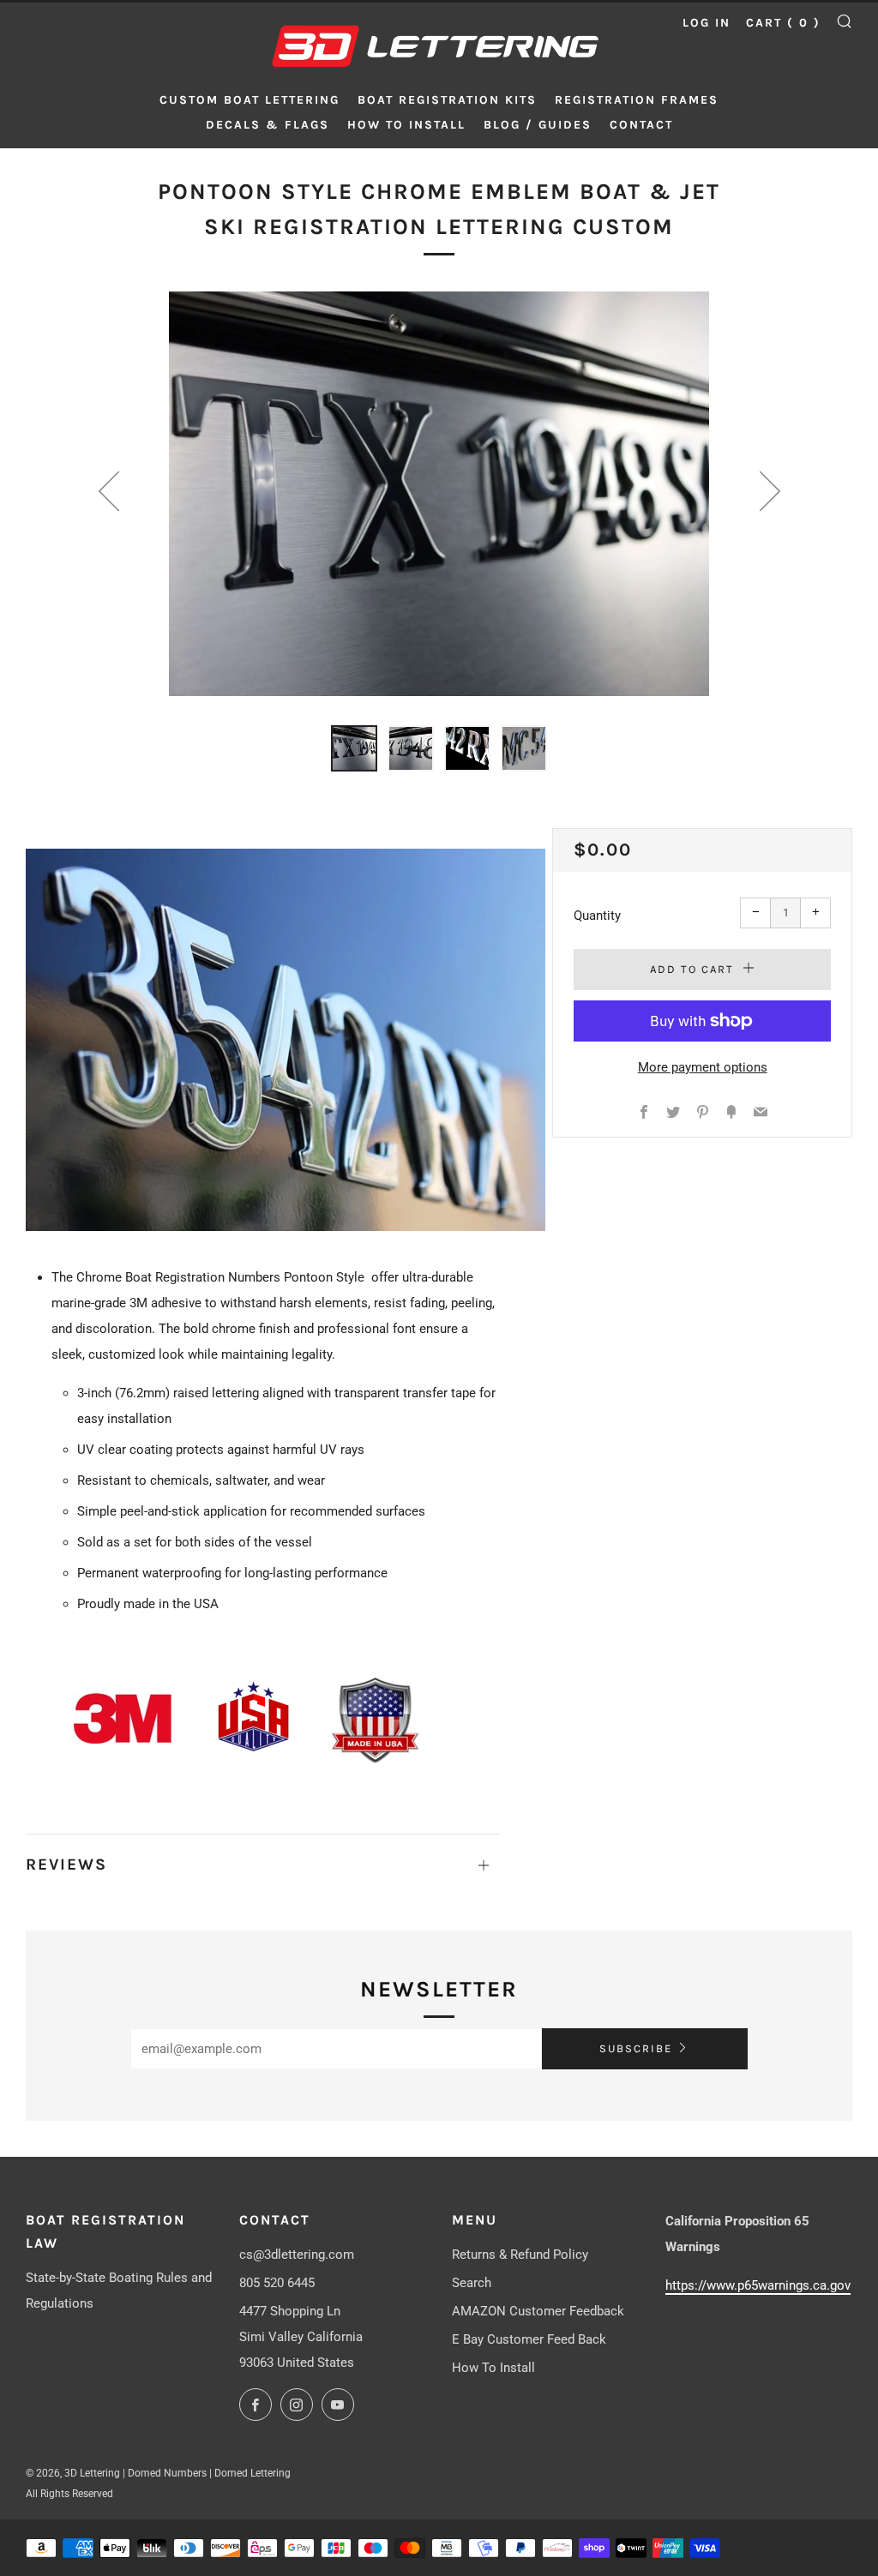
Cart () (783, 23)
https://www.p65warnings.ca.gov (758, 2285)
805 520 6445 (277, 2283)
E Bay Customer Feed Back (529, 2339)
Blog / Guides (538, 125)
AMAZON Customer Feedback (538, 2311)
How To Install (493, 2368)
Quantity (597, 916)
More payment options (703, 1067)
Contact (641, 125)
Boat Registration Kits (447, 100)
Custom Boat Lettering (250, 100)
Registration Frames (637, 100)
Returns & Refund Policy (520, 2255)
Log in (707, 23)
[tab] (354, 748)
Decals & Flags (268, 125)
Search (472, 2283)
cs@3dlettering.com (297, 2255)
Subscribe (636, 2048)
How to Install (406, 125)
